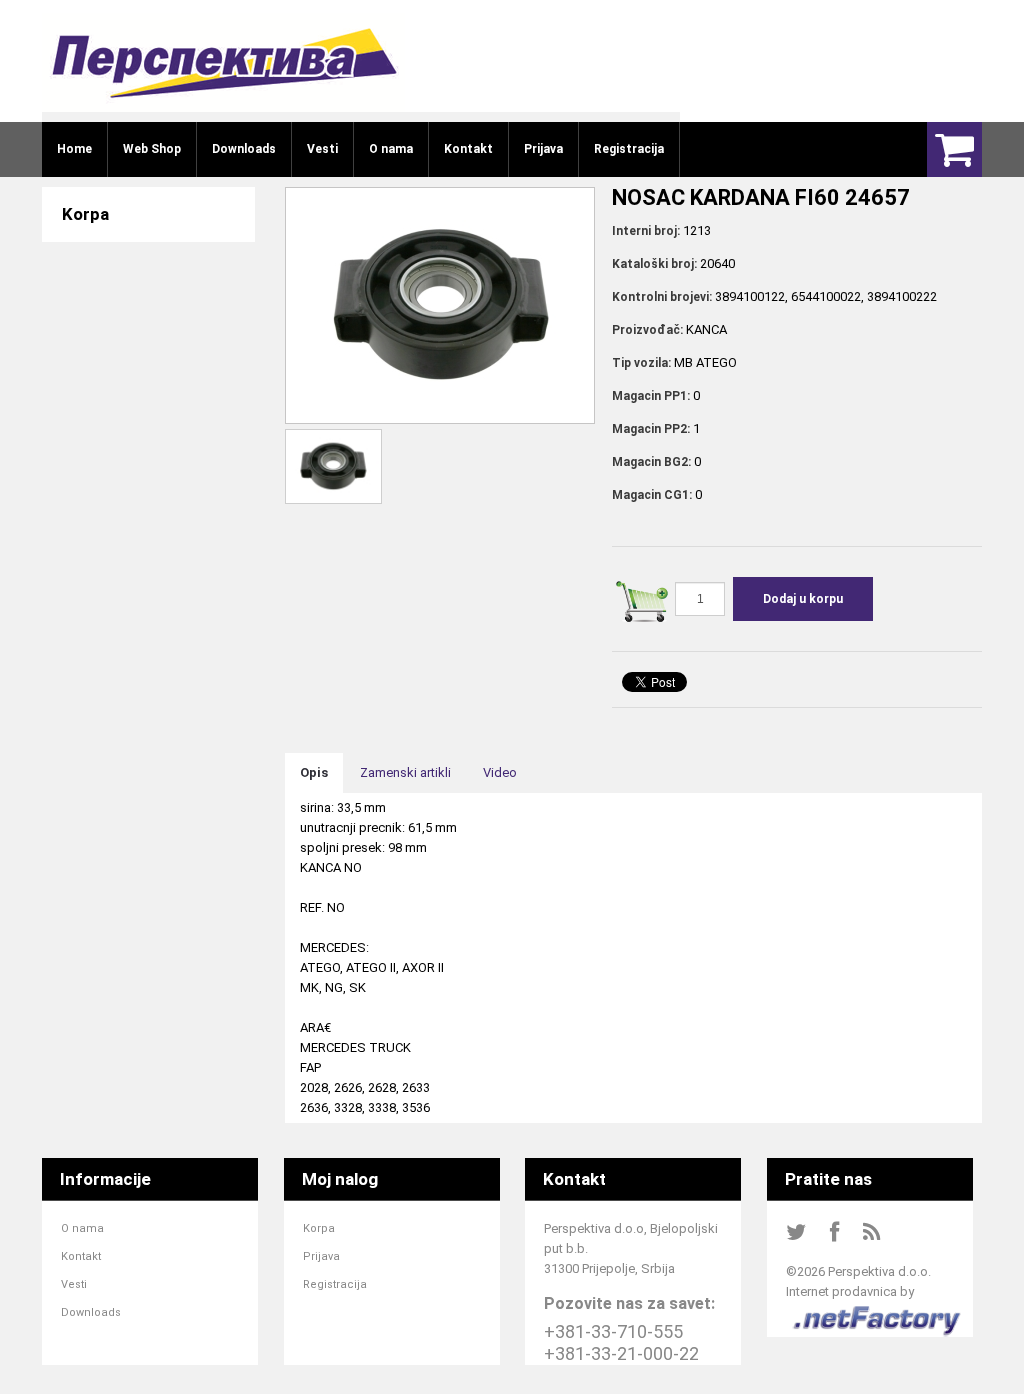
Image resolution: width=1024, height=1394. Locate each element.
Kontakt (81, 1256)
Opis (314, 772)
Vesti (74, 1284)
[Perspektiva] (223, 62)
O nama (82, 1228)
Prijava (321, 1256)
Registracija (335, 1284)
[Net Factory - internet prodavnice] (877, 1311)
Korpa (319, 1228)
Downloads (91, 1312)
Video (500, 772)
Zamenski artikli (405, 772)
